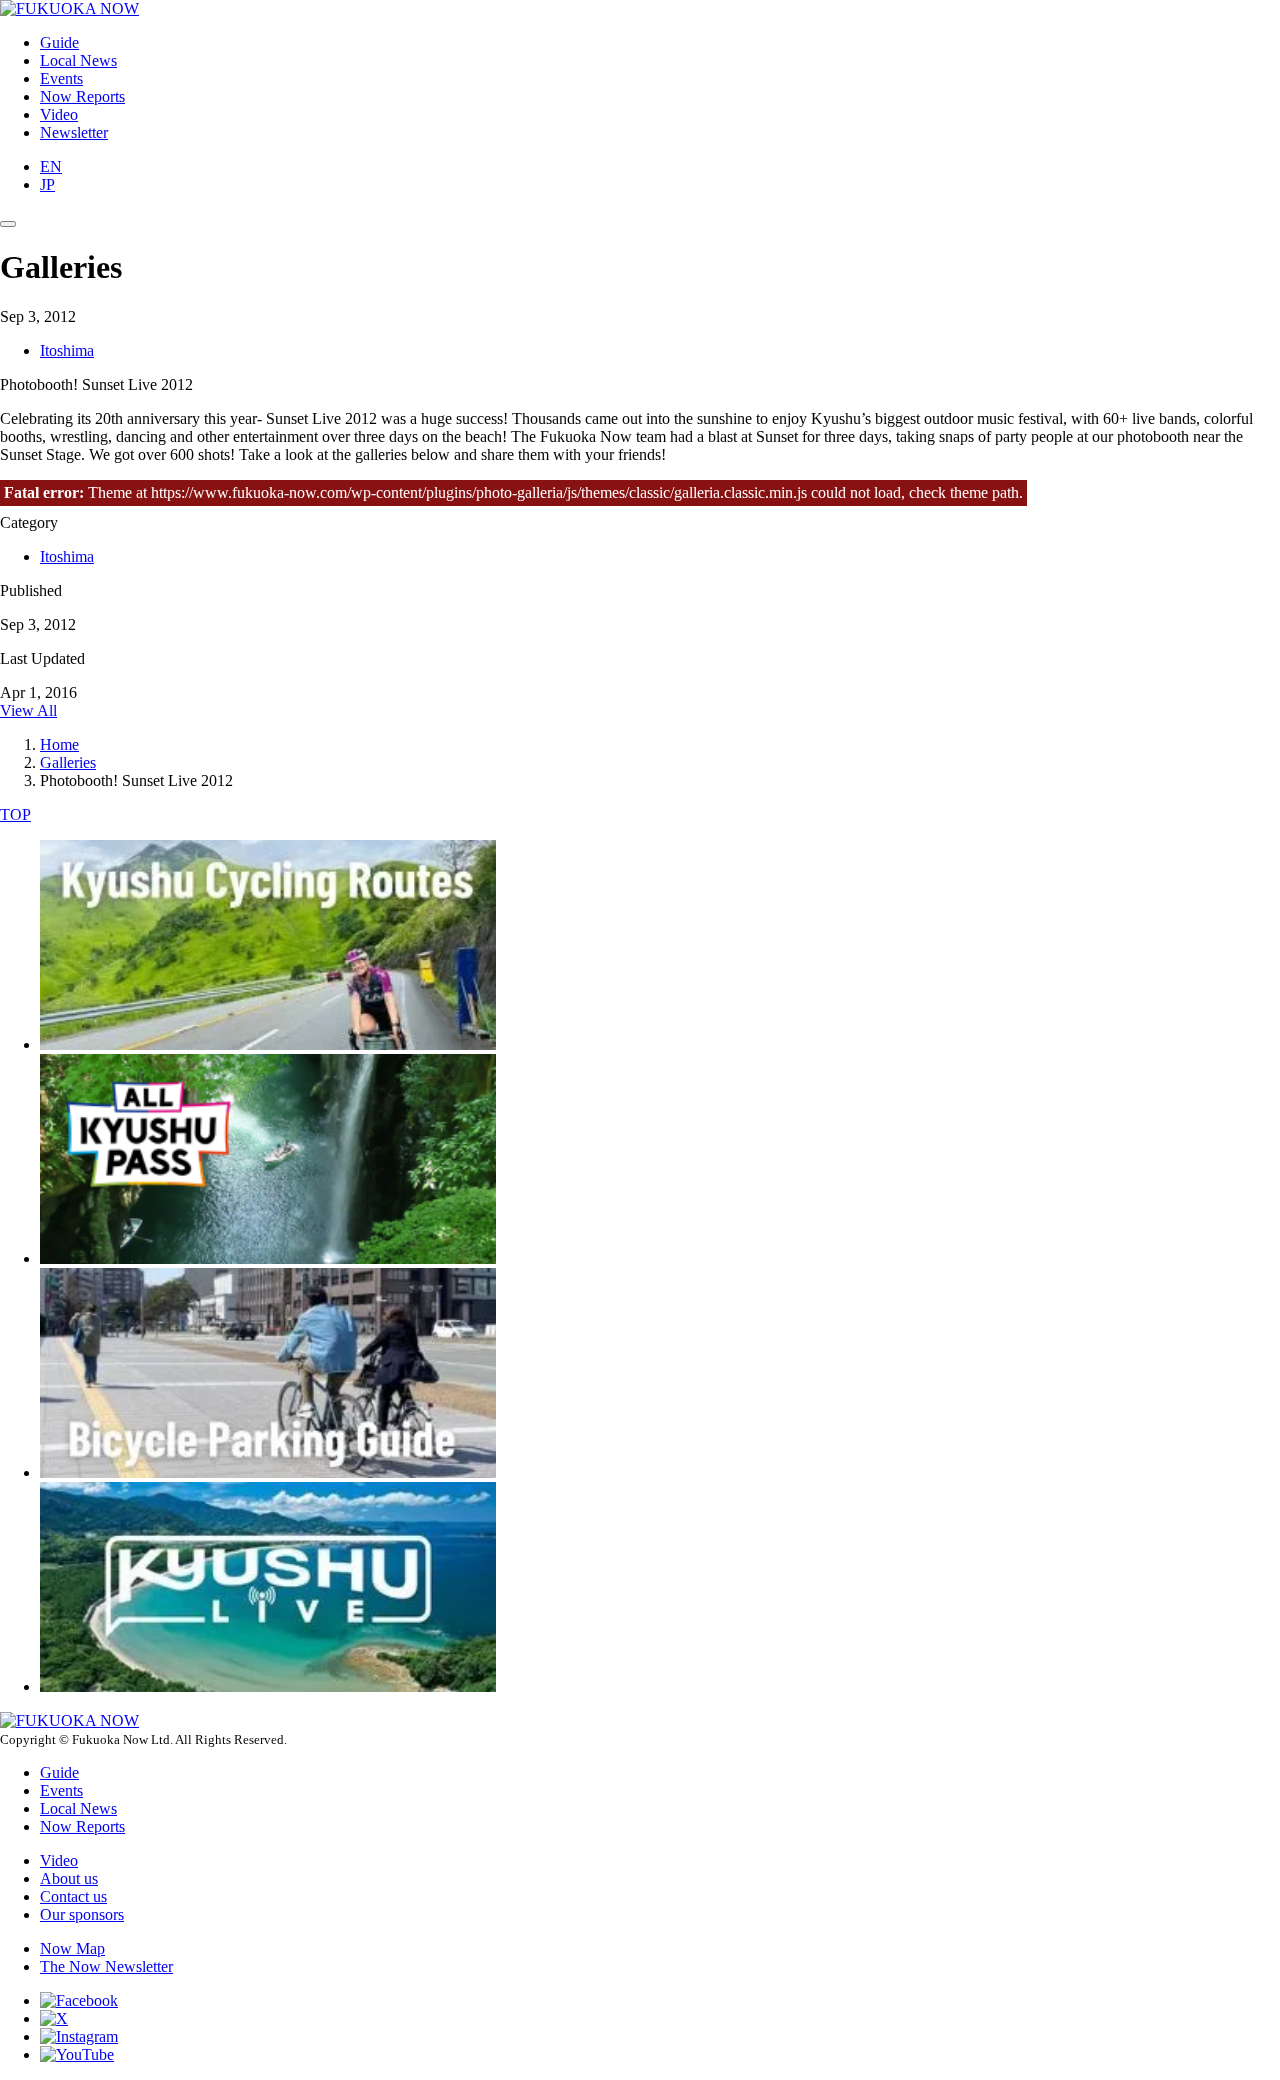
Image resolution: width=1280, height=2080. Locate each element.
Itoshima (67, 350)
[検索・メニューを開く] (8, 224)
